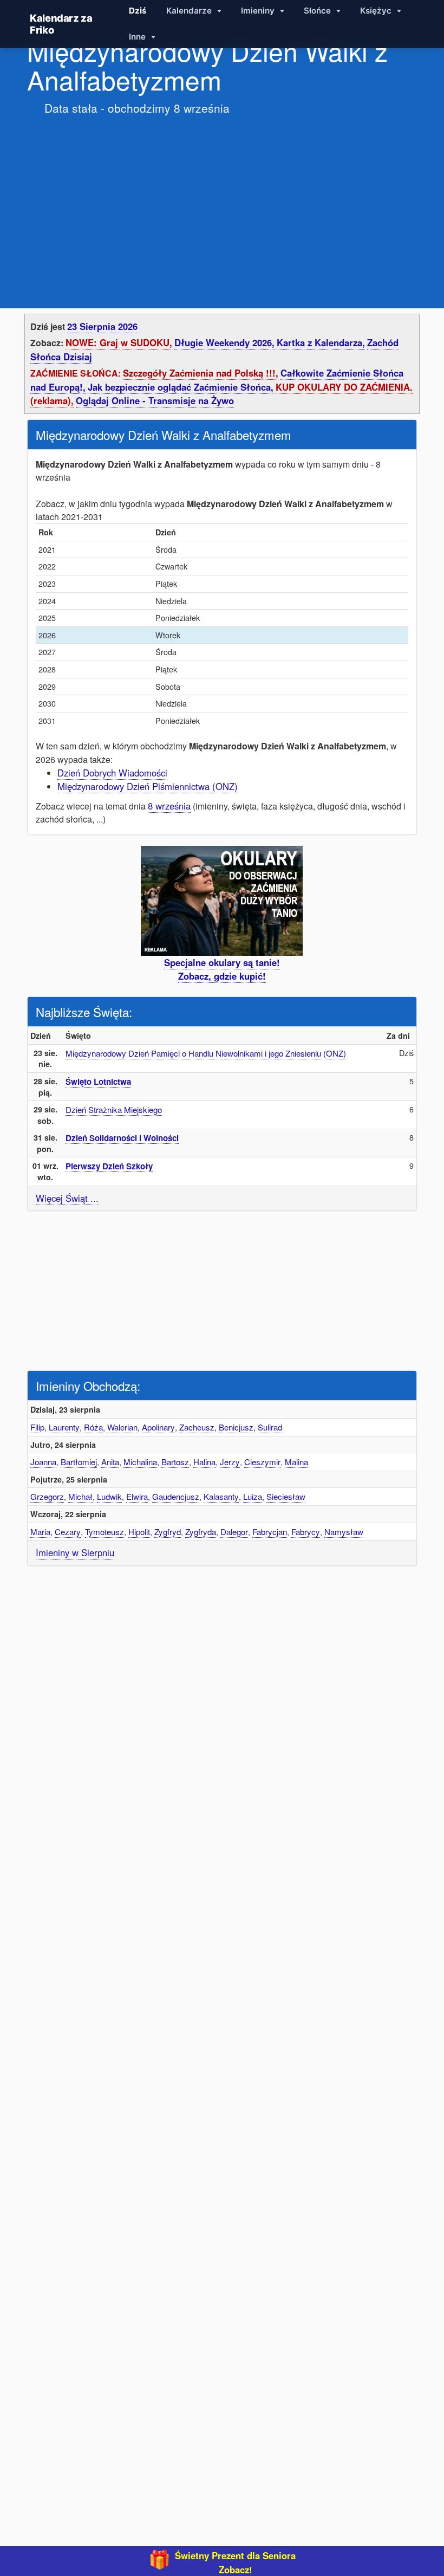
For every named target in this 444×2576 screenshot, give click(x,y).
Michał (80, 1496)
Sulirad (270, 1427)
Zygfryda (201, 1532)
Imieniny (259, 11)
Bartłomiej (79, 1462)
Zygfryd (168, 1532)
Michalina (140, 1462)
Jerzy (230, 1462)
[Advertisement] (222, 201)
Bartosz (175, 1462)
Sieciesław (286, 1496)
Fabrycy (306, 1532)
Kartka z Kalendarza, (321, 342)
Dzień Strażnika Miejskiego (114, 1109)
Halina (204, 1462)
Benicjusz (236, 1427)
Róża (93, 1427)
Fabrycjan (270, 1532)
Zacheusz (197, 1427)
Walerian (122, 1427)
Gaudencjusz (176, 1496)
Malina (296, 1462)
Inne (138, 37)
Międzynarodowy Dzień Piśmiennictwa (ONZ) (148, 786)
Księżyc (377, 11)
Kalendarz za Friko (61, 24)
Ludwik (109, 1496)
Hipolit (139, 1532)
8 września (169, 806)
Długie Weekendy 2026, (224, 342)
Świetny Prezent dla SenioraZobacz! (235, 2562)
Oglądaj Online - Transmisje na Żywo (155, 400)
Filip (37, 1427)
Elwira (137, 1496)
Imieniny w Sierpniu (75, 1552)
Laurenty (64, 1427)
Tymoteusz (105, 1532)
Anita (110, 1462)
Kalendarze (190, 11)
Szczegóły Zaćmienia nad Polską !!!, (201, 373)
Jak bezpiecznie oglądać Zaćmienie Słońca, (181, 387)
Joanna (43, 1462)
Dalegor (234, 1532)
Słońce (318, 11)
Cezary (68, 1532)
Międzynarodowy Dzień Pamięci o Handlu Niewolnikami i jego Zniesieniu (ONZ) (206, 1053)
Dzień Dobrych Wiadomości (112, 773)
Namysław (344, 1532)
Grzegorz (47, 1496)
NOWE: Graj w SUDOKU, (119, 342)
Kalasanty (221, 1496)
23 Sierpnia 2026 (102, 326)
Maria (40, 1532)
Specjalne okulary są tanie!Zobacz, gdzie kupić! (222, 969)
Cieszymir (262, 1462)
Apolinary (158, 1427)
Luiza (253, 1496)
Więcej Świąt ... (67, 1198)
